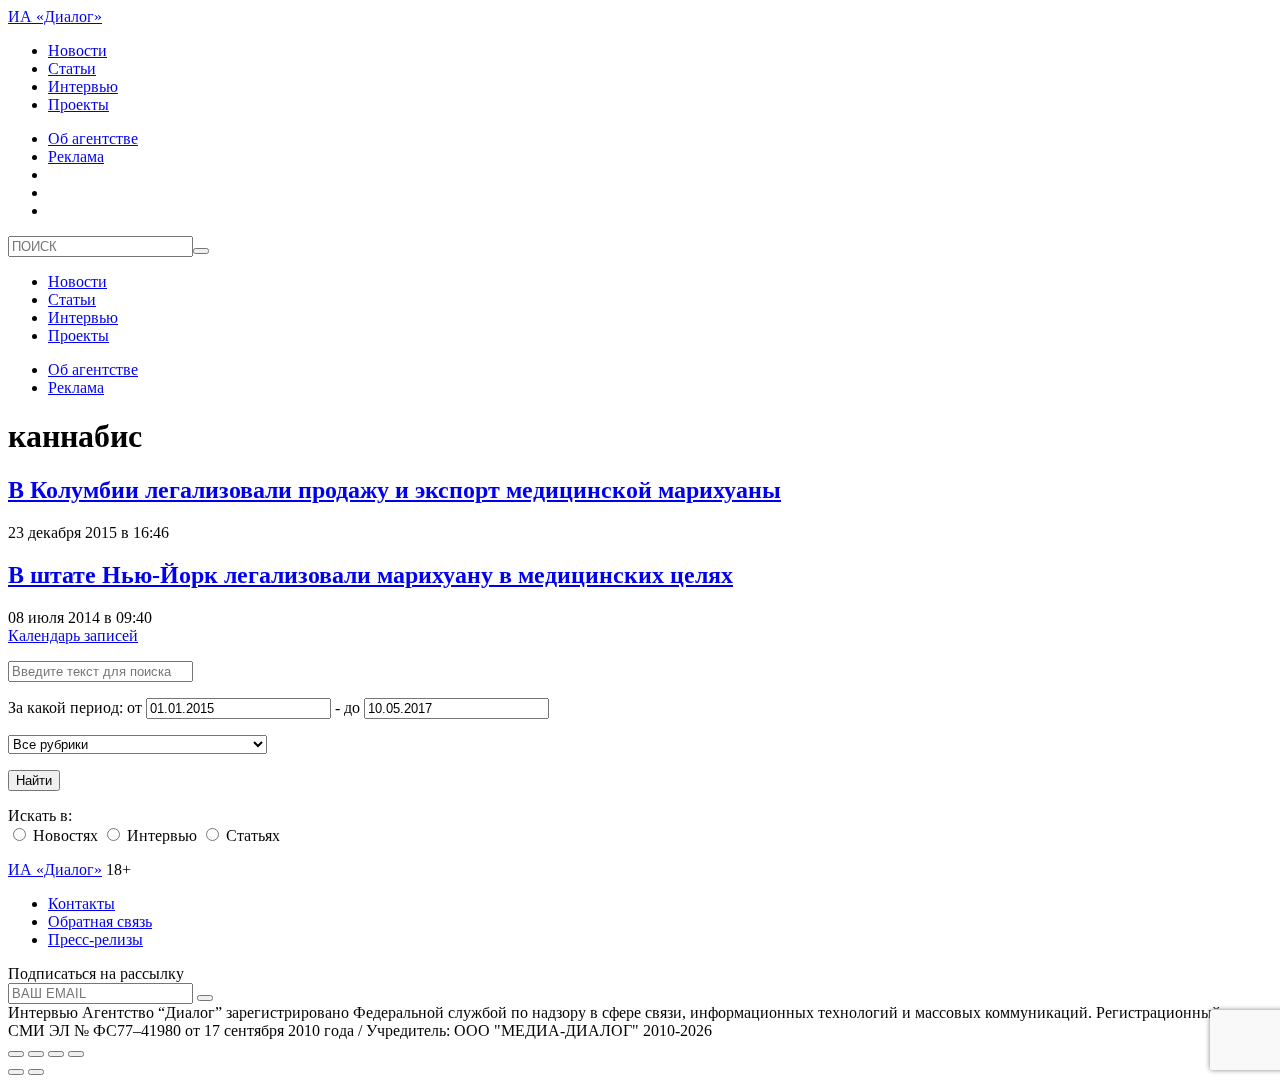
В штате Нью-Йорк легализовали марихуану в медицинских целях (370, 575)
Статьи (72, 68)
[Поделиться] (36, 1054)
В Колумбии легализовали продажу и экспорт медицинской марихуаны (394, 490)
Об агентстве (93, 138)
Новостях (63, 835)
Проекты (78, 104)
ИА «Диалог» (55, 16)
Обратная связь (100, 921)
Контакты (81, 903)
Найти (34, 780)
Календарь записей (73, 635)
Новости (77, 50)
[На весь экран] (56, 1054)
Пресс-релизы (95, 939)
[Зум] (76, 1054)
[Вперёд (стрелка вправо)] (36, 1072)
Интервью (83, 86)
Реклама (76, 156)
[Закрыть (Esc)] (16, 1054)
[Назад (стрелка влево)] (16, 1072)
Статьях (251, 835)
